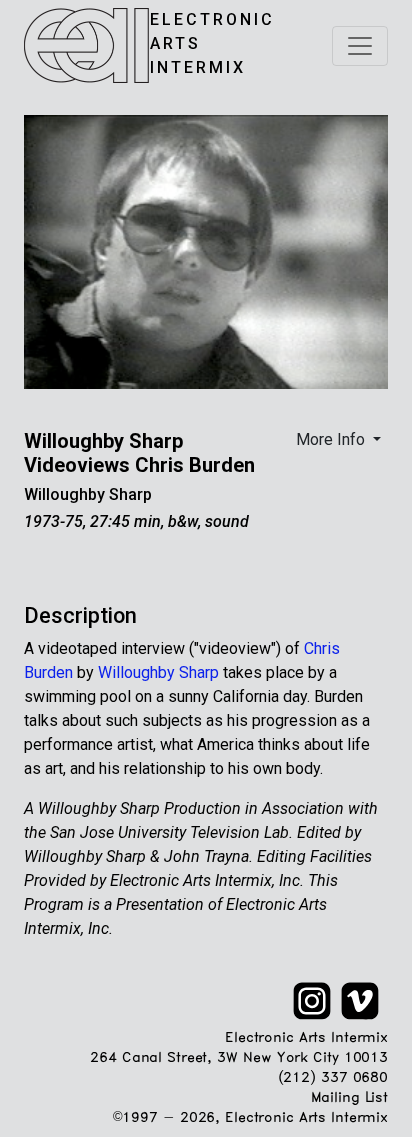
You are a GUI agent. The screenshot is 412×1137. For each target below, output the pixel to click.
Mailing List (349, 1098)
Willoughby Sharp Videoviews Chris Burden (139, 453)
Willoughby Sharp (88, 494)
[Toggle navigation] (360, 46)
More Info (332, 439)
